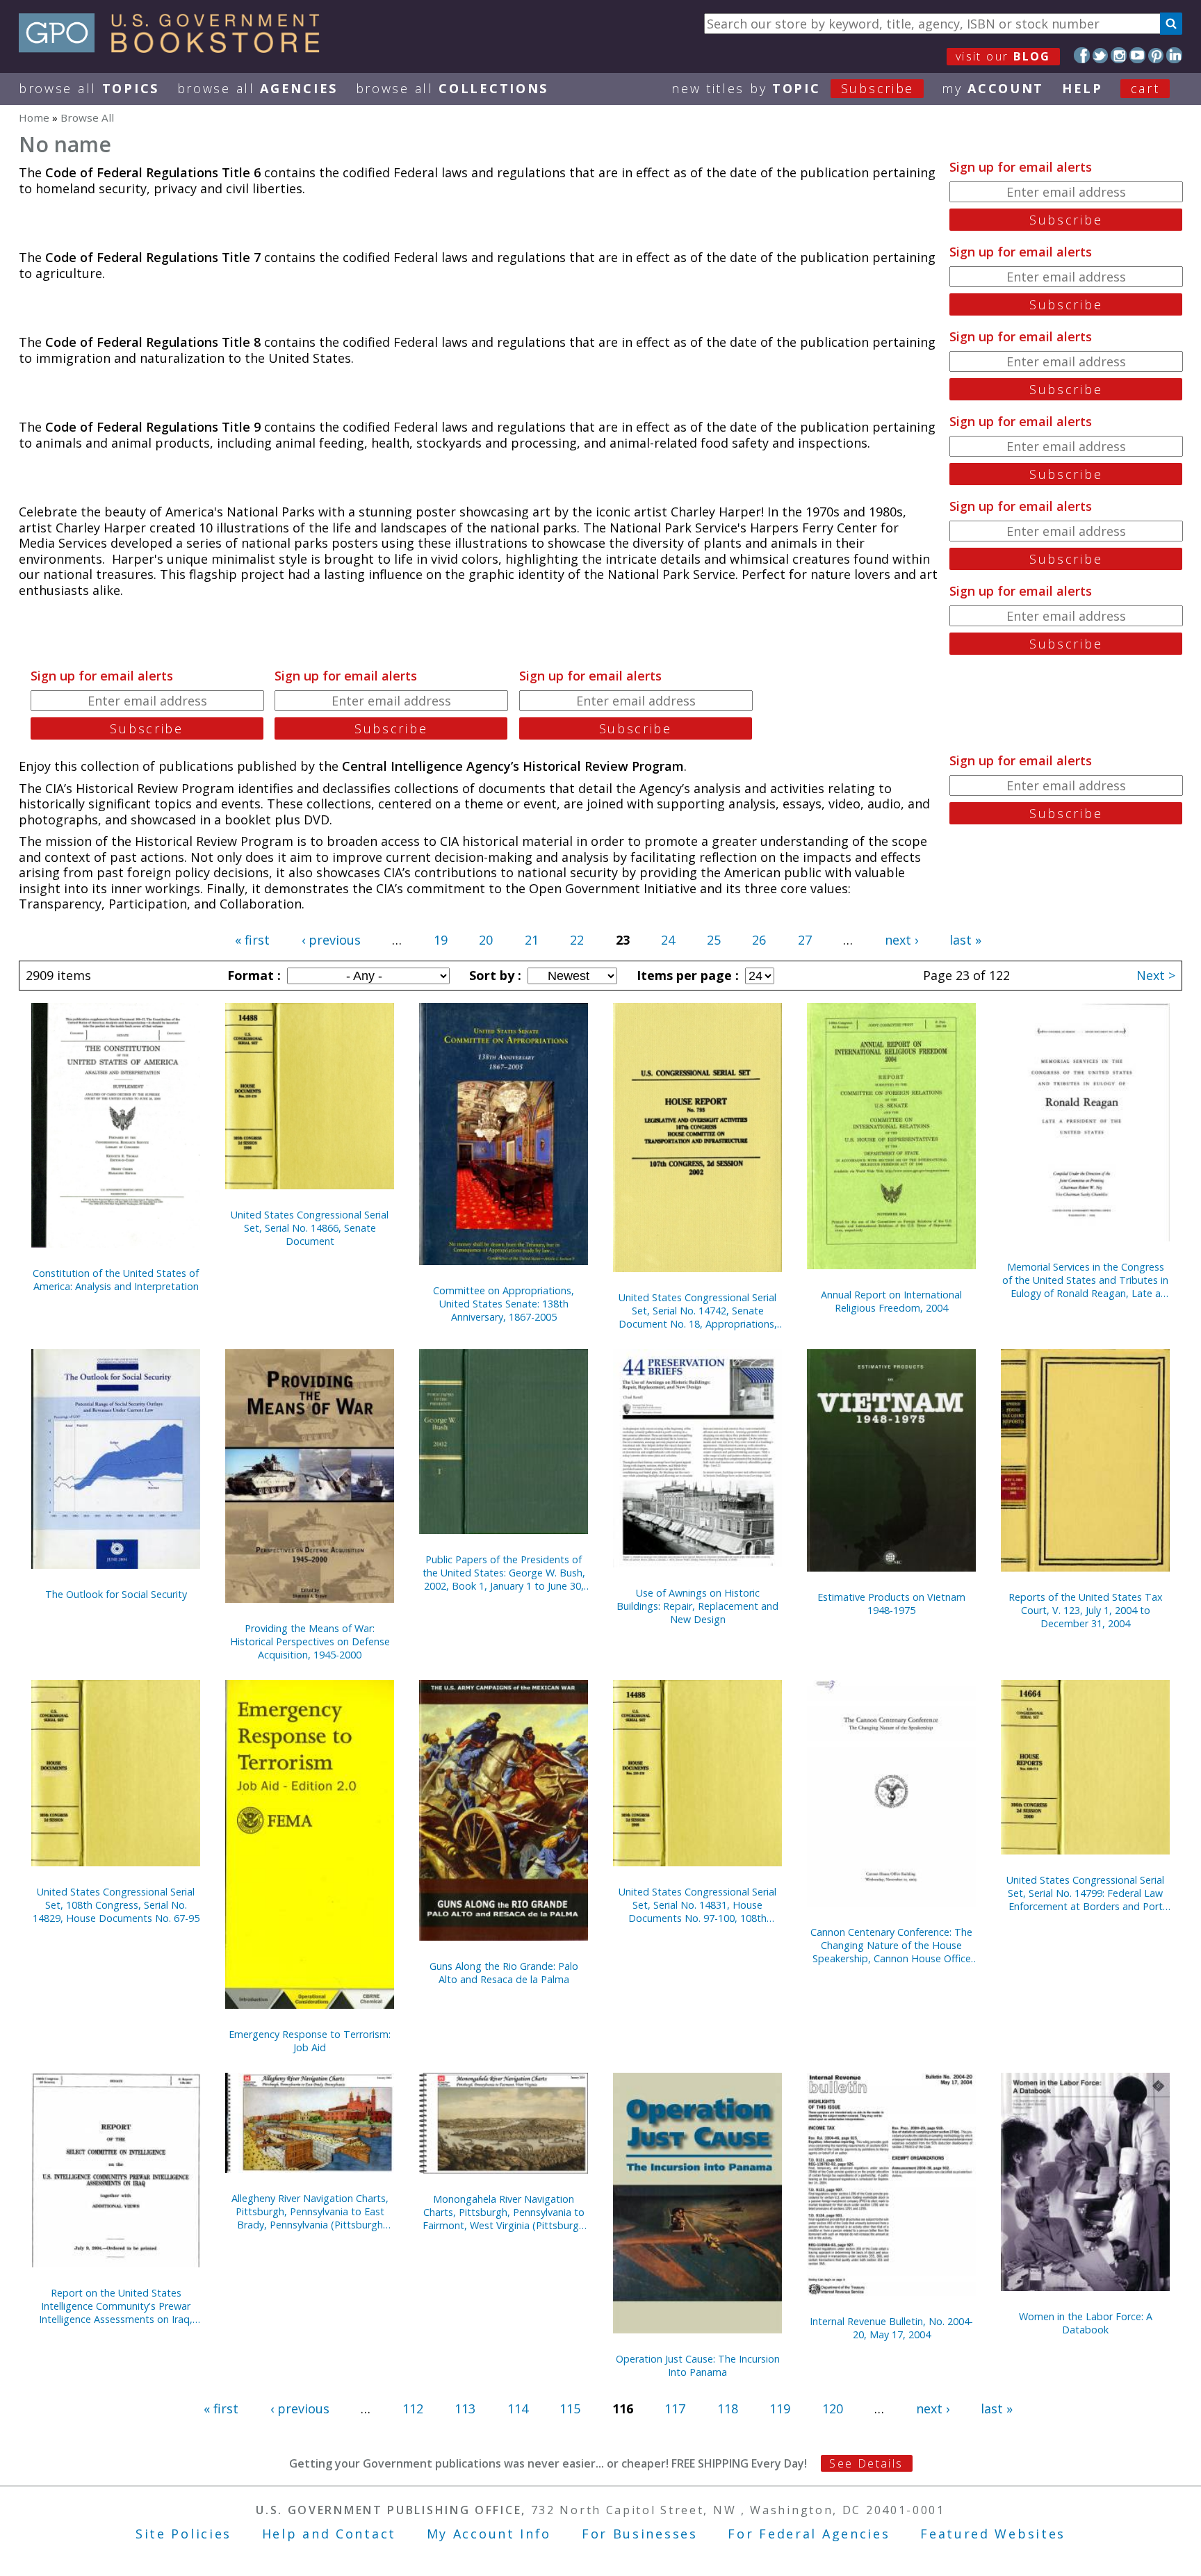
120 (833, 2408)
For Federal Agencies (809, 2534)
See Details (866, 2463)
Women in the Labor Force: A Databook (1086, 2323)
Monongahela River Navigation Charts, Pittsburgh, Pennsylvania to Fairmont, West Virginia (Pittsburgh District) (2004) (504, 2212)
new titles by (793, 88)
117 (675, 2408)
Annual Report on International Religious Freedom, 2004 (891, 1301)
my (993, 88)
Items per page (686, 975)
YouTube (1137, 55)
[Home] (175, 48)
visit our (1003, 56)
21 (532, 940)
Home (34, 117)
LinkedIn (1174, 55)
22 (577, 940)
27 (805, 940)
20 (486, 940)
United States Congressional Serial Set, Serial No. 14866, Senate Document (310, 1228)
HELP (1082, 88)
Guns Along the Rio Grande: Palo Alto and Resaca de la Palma (504, 1973)
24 (668, 940)
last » (965, 940)
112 (413, 2408)
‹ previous (331, 940)
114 (518, 2408)
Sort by (493, 975)
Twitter (1101, 55)
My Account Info (489, 2534)
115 (570, 2408)
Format (252, 975)
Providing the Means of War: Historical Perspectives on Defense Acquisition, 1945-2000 (310, 1641)
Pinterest (1156, 55)
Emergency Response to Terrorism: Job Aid (310, 2041)
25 (714, 940)
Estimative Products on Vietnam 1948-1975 (891, 1604)
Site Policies (183, 2534)
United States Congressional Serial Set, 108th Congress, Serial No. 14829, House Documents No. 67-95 (116, 1905)
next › (901, 940)
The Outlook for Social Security (116, 1594)
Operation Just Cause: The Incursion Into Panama (698, 2365)
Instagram (1119, 55)
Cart (1145, 88)
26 (759, 940)
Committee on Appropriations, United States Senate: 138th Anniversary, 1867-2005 (504, 1304)
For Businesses (640, 2534)
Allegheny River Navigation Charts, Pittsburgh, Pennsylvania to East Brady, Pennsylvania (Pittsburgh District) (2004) (310, 2211)
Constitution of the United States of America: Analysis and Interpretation (116, 1280)
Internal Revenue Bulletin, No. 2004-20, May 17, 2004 (891, 2328)
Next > (1156, 975)
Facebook (1082, 55)
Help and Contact (329, 2534)
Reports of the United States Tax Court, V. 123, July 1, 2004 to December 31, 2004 (1086, 1610)
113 (465, 2408)
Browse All (89, 88)
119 (780, 2408)
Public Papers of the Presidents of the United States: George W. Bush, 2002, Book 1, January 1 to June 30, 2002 (504, 1573)
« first (252, 940)
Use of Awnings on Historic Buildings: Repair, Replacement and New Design (697, 1606)
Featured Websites (993, 2534)
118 (728, 2408)
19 (441, 940)
